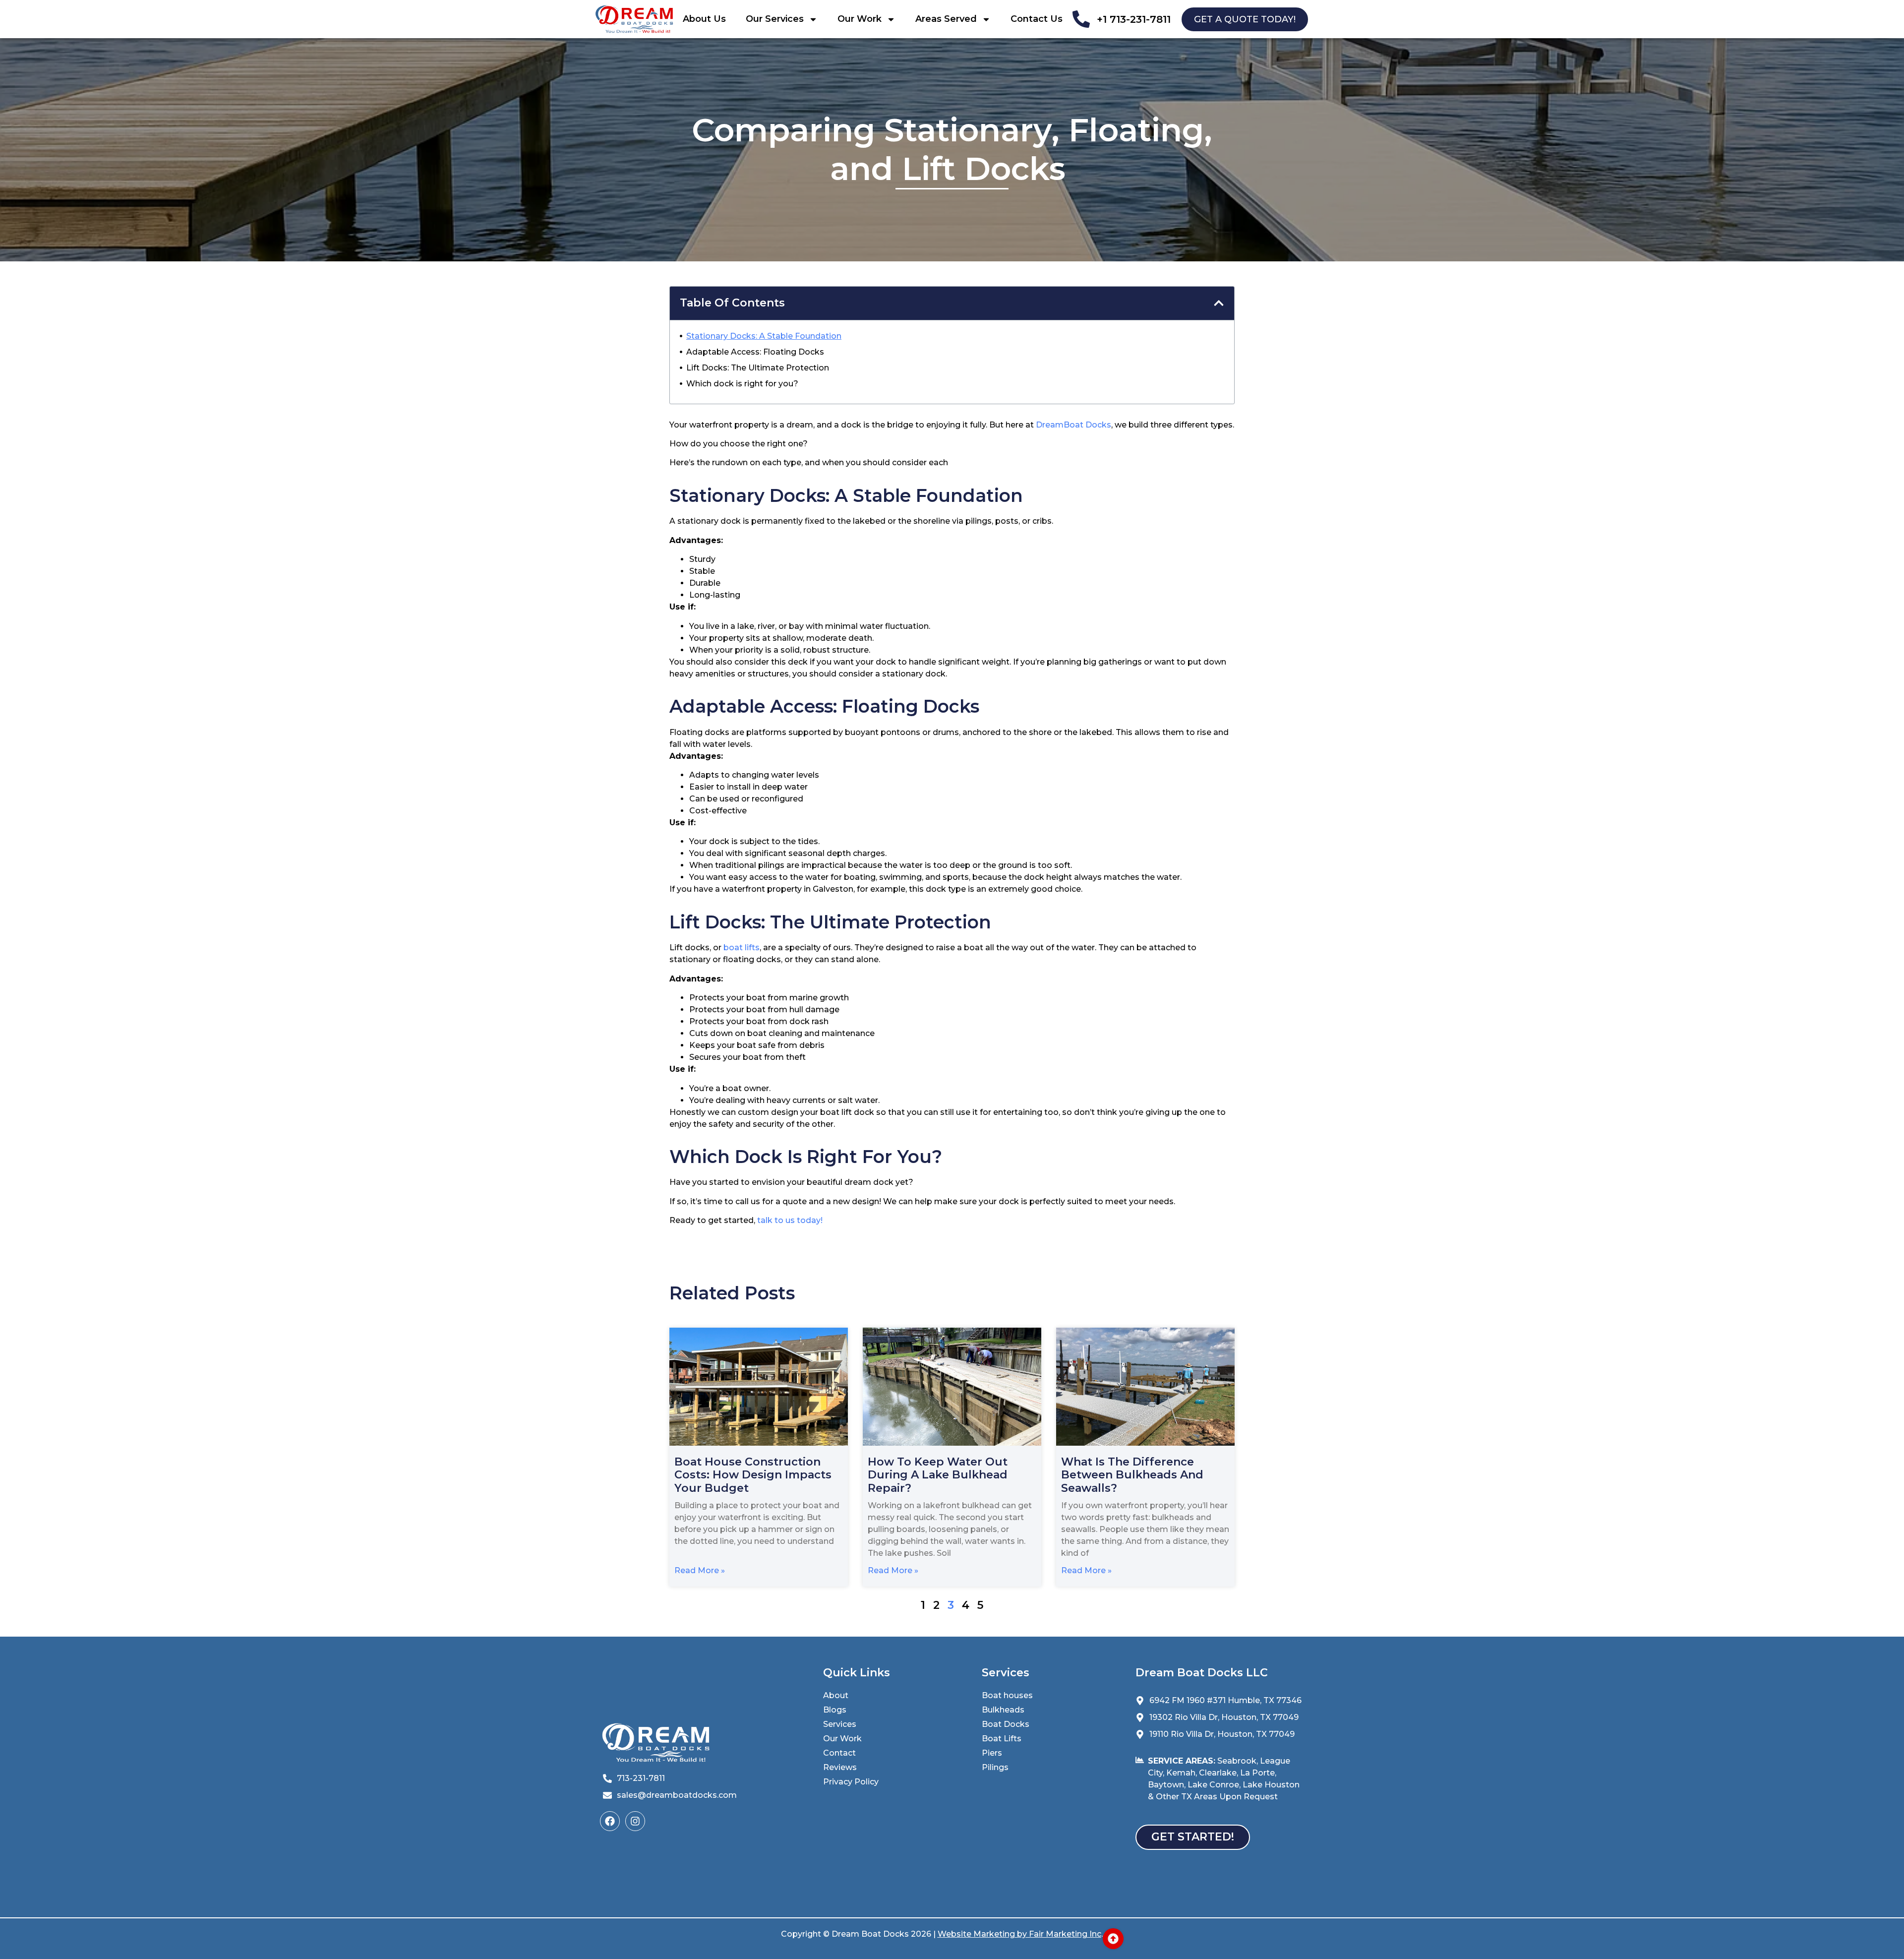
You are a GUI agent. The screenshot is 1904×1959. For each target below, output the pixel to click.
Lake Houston (1271, 1785)
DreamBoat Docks (1073, 425)
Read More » (700, 1570)
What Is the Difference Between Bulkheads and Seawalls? (1132, 1475)
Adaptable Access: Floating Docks (755, 352)
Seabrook (1237, 1761)
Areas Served (946, 19)
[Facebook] (610, 1821)
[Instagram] (635, 1821)
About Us (704, 19)
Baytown (1166, 1785)
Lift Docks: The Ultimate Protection (758, 368)
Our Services (775, 19)
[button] (1219, 303)
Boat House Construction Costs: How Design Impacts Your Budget (753, 1475)
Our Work (860, 19)
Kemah (1181, 1773)
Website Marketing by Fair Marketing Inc (1019, 1934)
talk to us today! (791, 1220)
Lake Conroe (1213, 1785)
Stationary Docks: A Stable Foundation (764, 336)
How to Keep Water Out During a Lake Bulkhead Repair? (938, 1475)
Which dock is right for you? (742, 384)
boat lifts (742, 948)
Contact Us (1037, 19)
